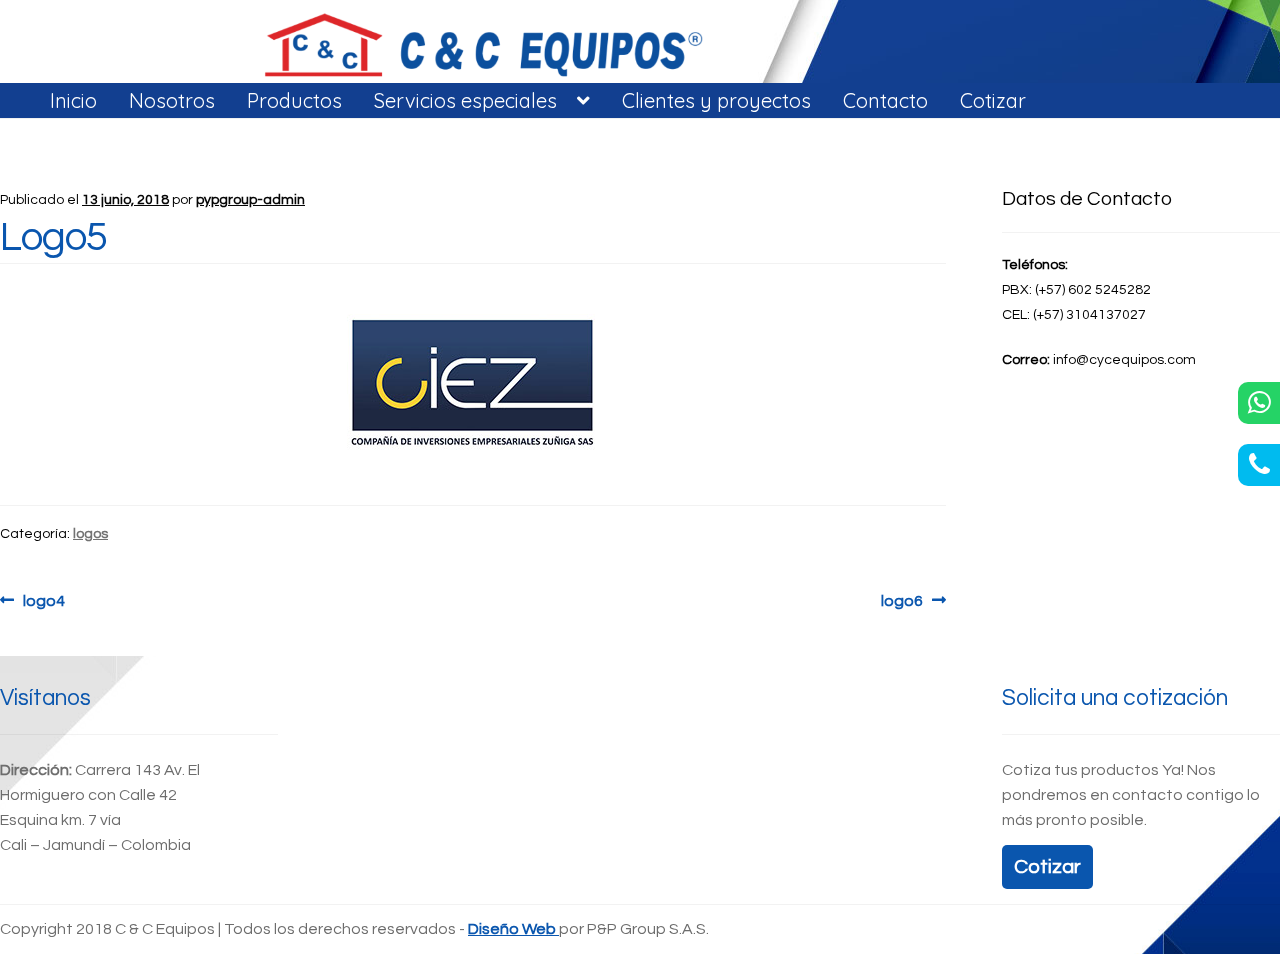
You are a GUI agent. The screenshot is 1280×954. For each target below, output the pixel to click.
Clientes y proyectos (716, 100)
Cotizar (993, 100)
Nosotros (172, 100)
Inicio (73, 100)
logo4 (43, 600)
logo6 (913, 600)
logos (90, 534)
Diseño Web (513, 929)
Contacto (885, 100)
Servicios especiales (465, 100)
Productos (294, 100)
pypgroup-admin (250, 200)
